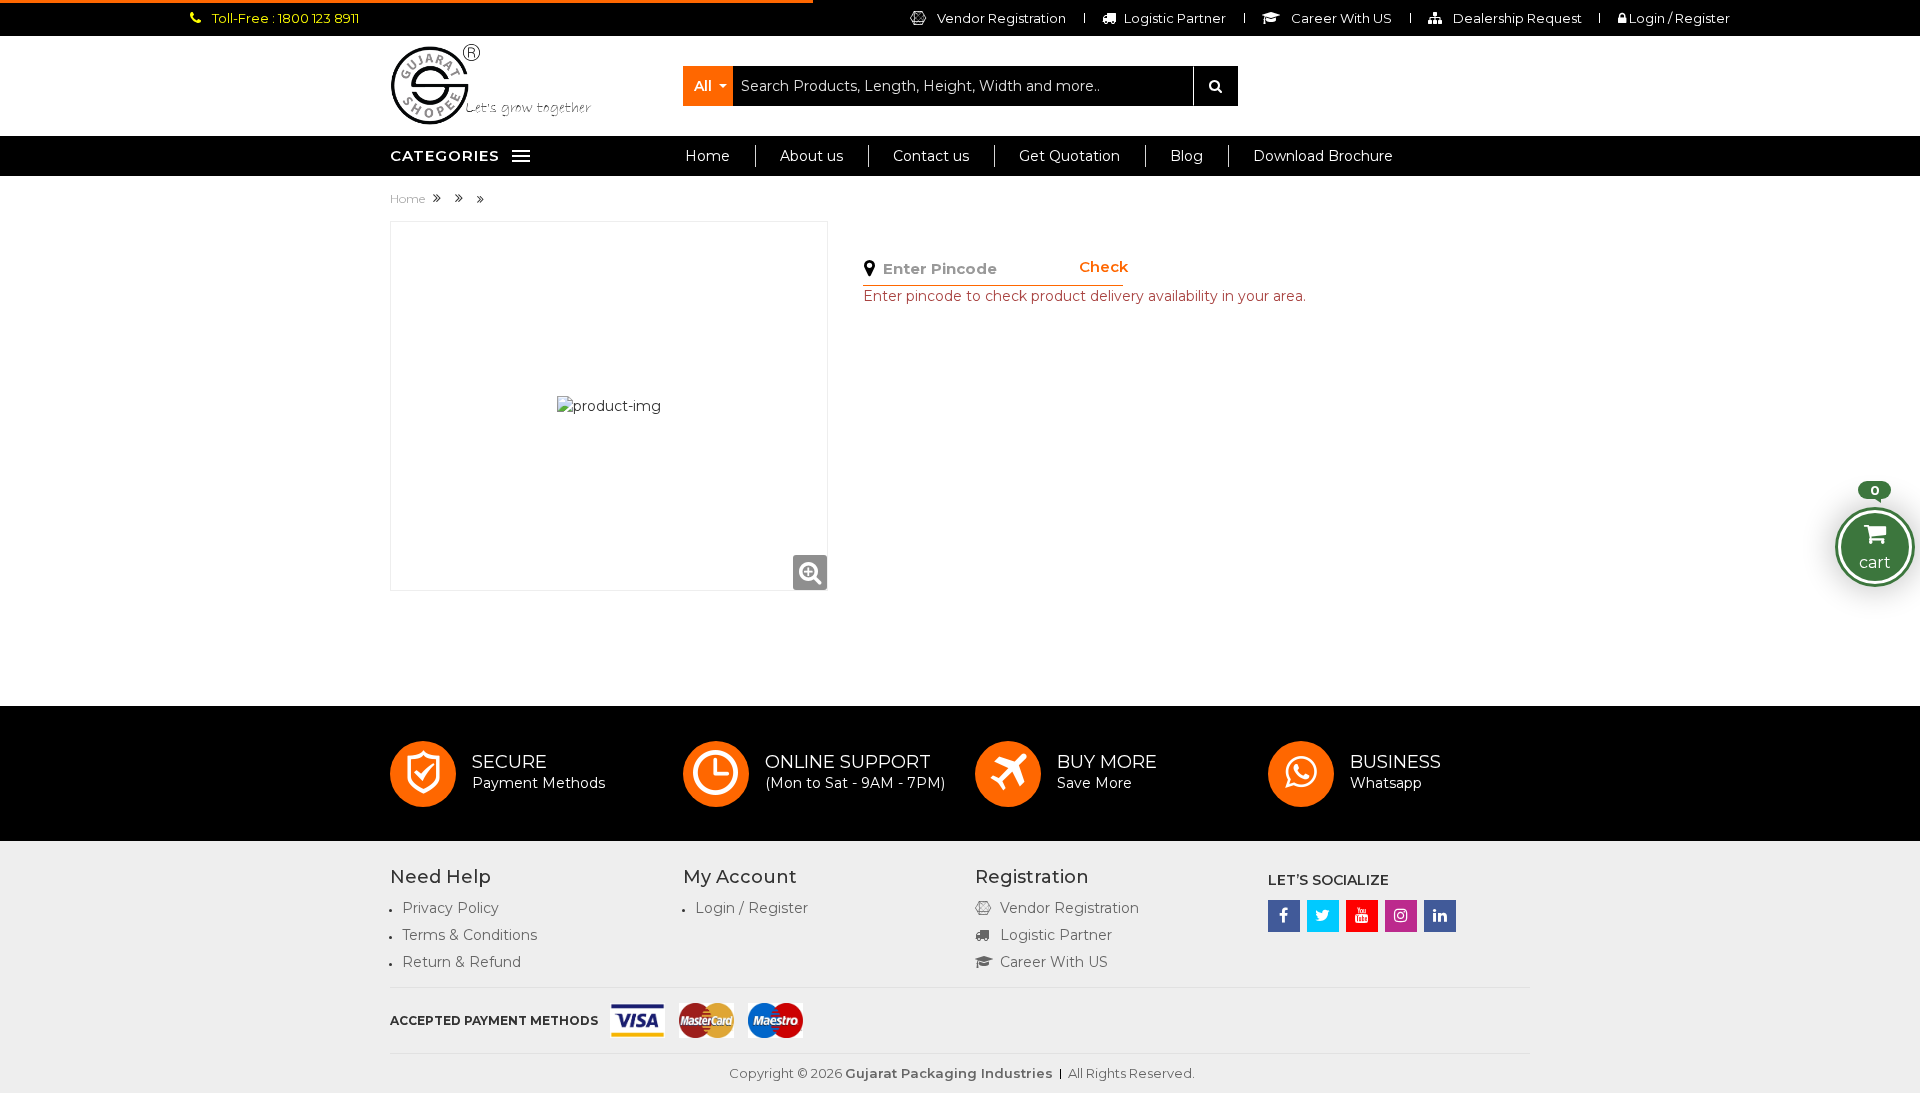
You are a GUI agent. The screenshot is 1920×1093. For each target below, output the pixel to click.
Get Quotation (1069, 156)
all (703, 86)
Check (1103, 266)
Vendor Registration (1000, 18)
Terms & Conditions (469, 935)
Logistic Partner (1056, 935)
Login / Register (1678, 18)
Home (707, 156)
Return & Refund (461, 962)
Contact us (931, 156)
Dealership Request (1516, 18)
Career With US (1054, 962)
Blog (1186, 156)
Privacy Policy (450, 908)
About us (811, 156)
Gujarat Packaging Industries (949, 1073)
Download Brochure (1323, 156)
